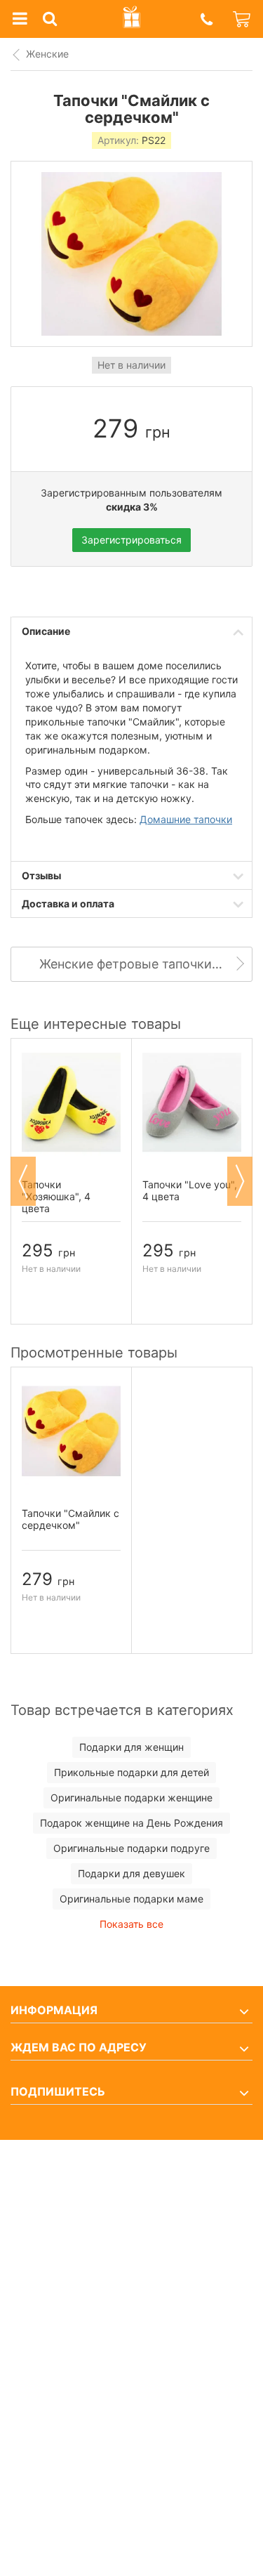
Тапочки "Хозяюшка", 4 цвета (56, 1196)
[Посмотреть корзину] (243, 19)
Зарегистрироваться (131, 540)
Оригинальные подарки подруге (131, 1848)
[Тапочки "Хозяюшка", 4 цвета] (71, 1103)
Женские (47, 54)
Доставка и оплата (68, 903)
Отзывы (41, 875)
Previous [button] (23, 1181)
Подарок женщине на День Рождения (131, 1823)
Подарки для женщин (131, 1747)
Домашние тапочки (186, 819)
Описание (46, 631)
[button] (206, 19)
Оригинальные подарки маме (131, 1899)
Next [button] (240, 1181)
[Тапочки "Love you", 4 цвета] (192, 1103)
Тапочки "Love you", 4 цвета (190, 1190)
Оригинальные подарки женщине (131, 1798)
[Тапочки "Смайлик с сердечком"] (71, 1431)
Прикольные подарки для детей (131, 1772)
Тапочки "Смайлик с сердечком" (70, 1519)
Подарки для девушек (131, 1873)
